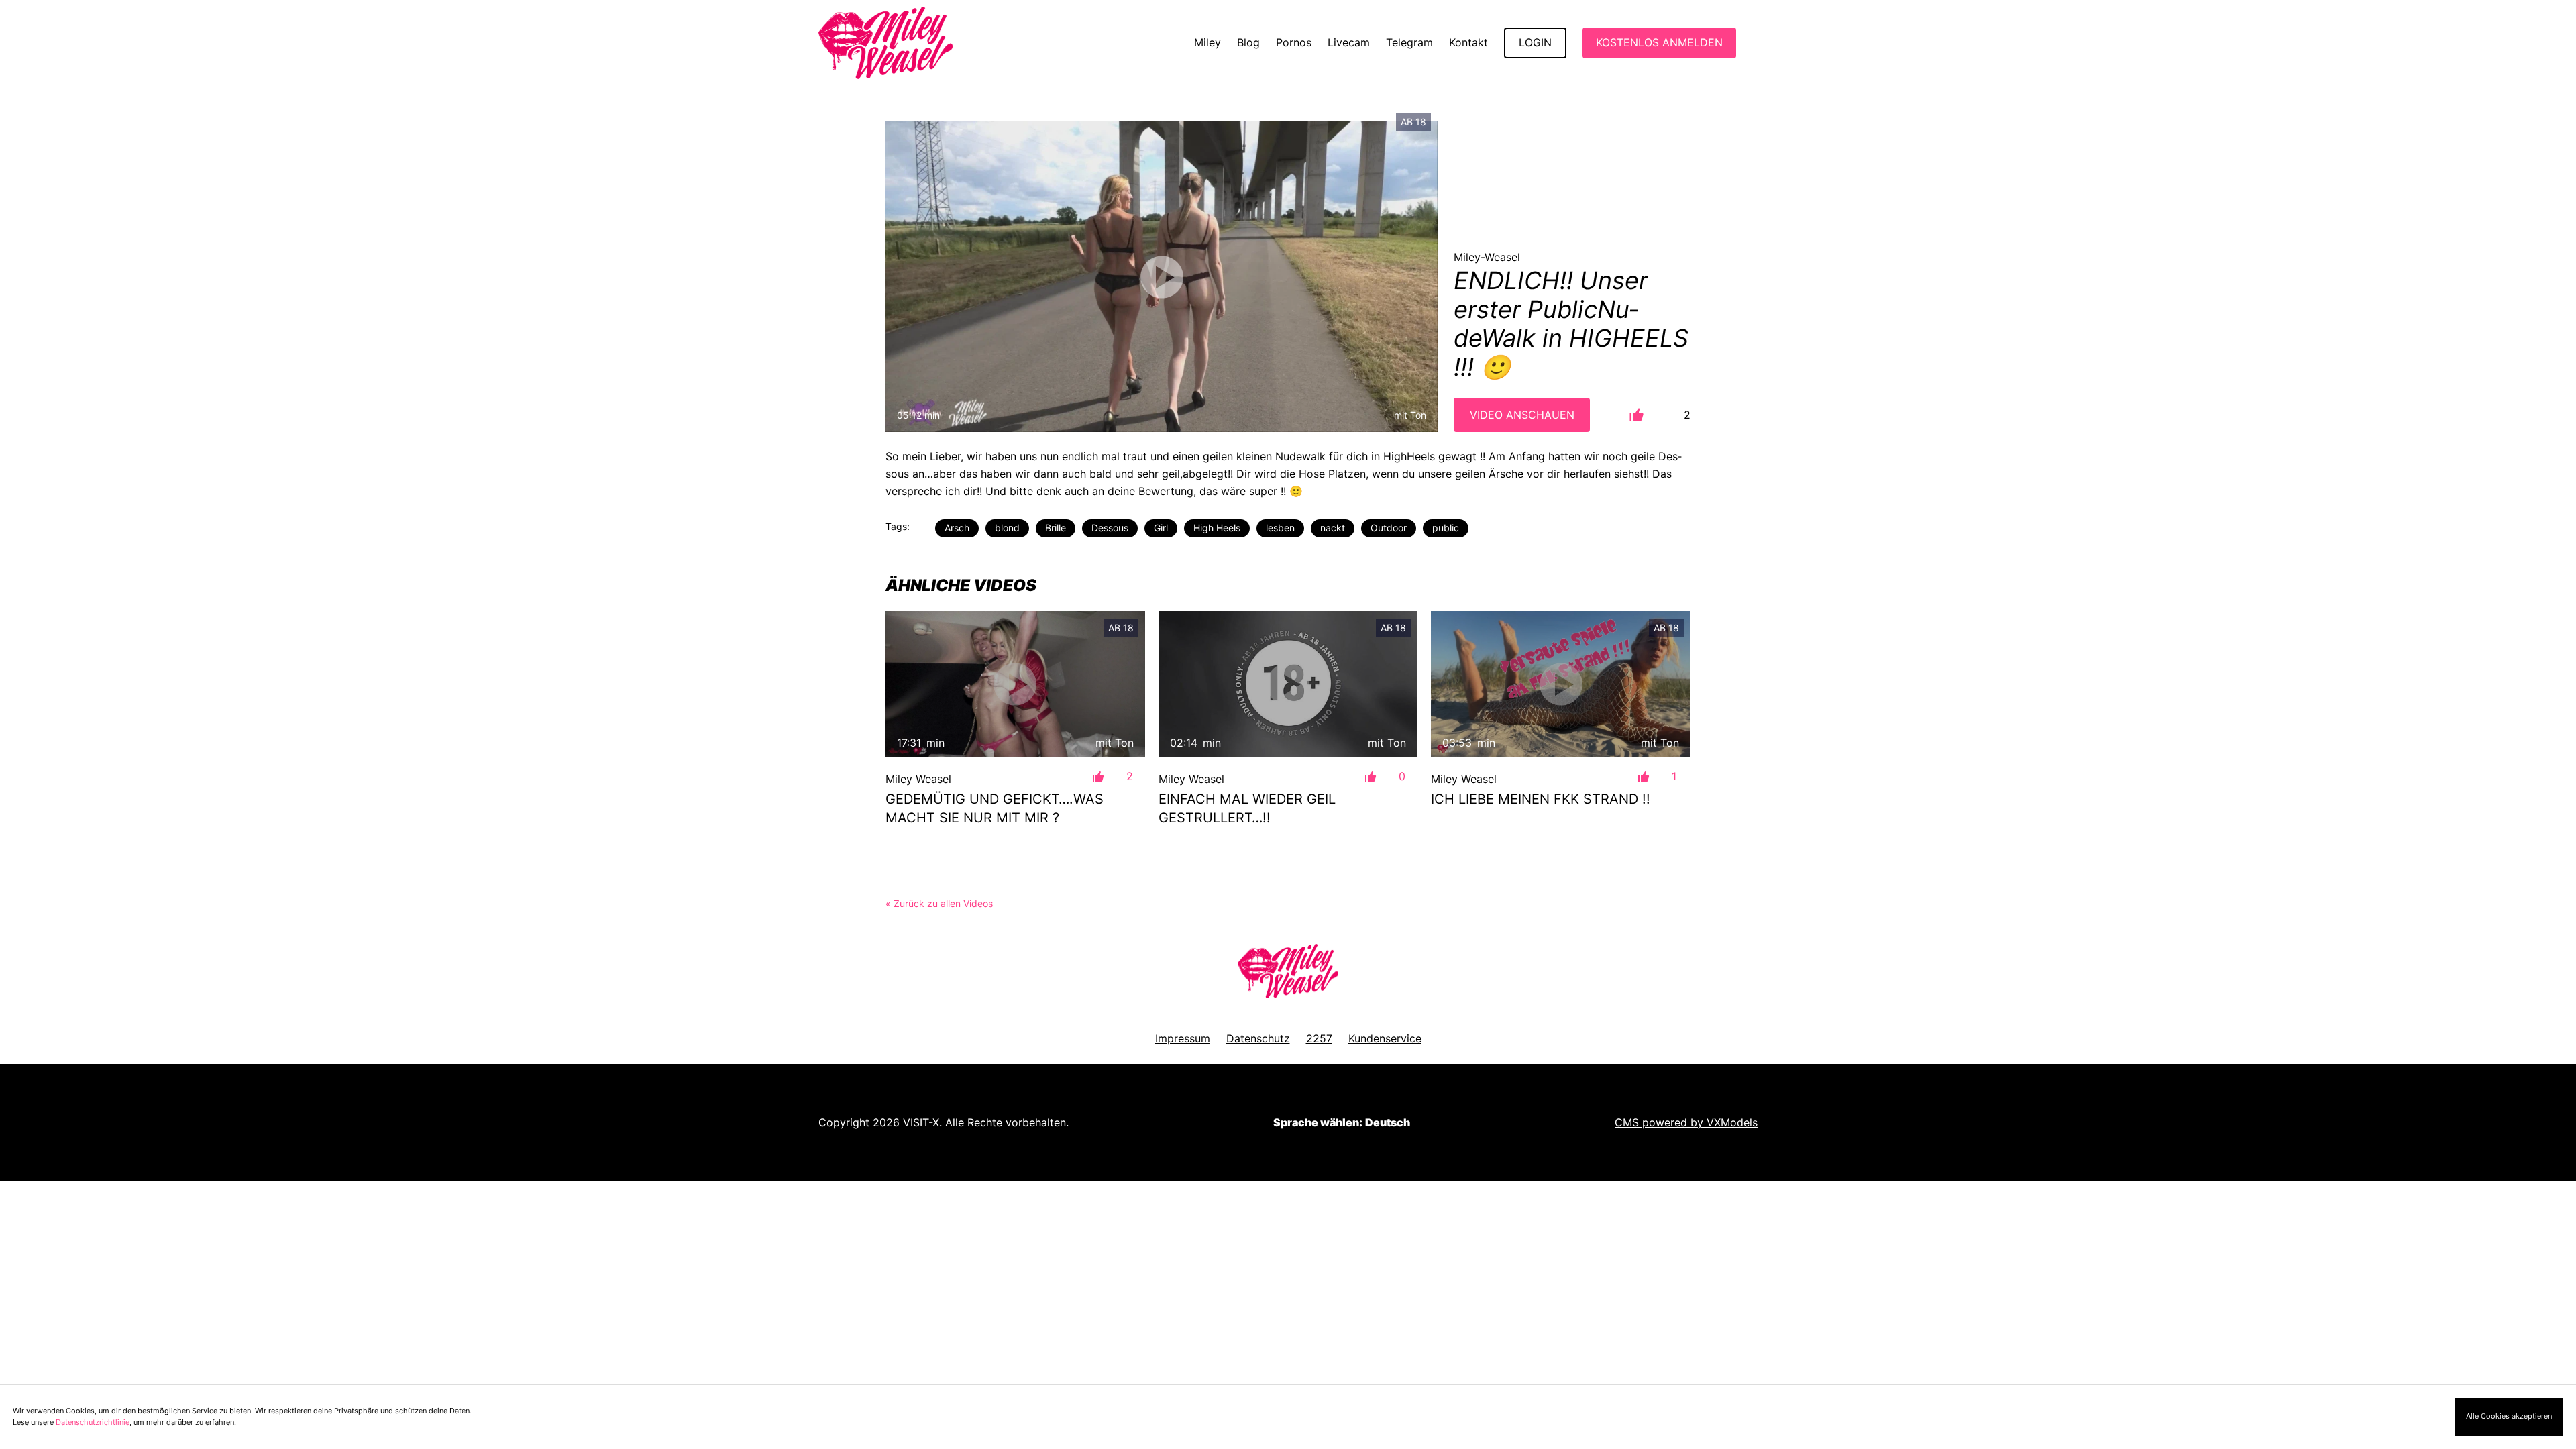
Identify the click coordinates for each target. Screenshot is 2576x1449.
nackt (1333, 528)
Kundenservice (1385, 1038)
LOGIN (1535, 42)
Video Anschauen (1522, 415)
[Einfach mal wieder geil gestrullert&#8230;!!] (1288, 684)
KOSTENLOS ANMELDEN (1659, 42)
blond (1007, 528)
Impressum (1183, 1038)
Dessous (1110, 528)
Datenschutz (1258, 1038)
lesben (1280, 528)
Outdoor (1389, 528)
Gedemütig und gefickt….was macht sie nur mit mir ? (995, 808)
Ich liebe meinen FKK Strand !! (1541, 799)
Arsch (957, 528)
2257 (1319, 1038)
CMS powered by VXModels (1686, 1122)
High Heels (1217, 528)
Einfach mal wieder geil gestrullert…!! (1247, 808)
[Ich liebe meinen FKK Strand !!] (1561, 684)
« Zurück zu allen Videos (939, 903)
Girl (1161, 528)
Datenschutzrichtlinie (93, 1422)
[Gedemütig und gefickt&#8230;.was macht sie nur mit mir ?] (1015, 684)
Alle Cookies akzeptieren (2509, 1416)
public (1446, 528)
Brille (1056, 528)
